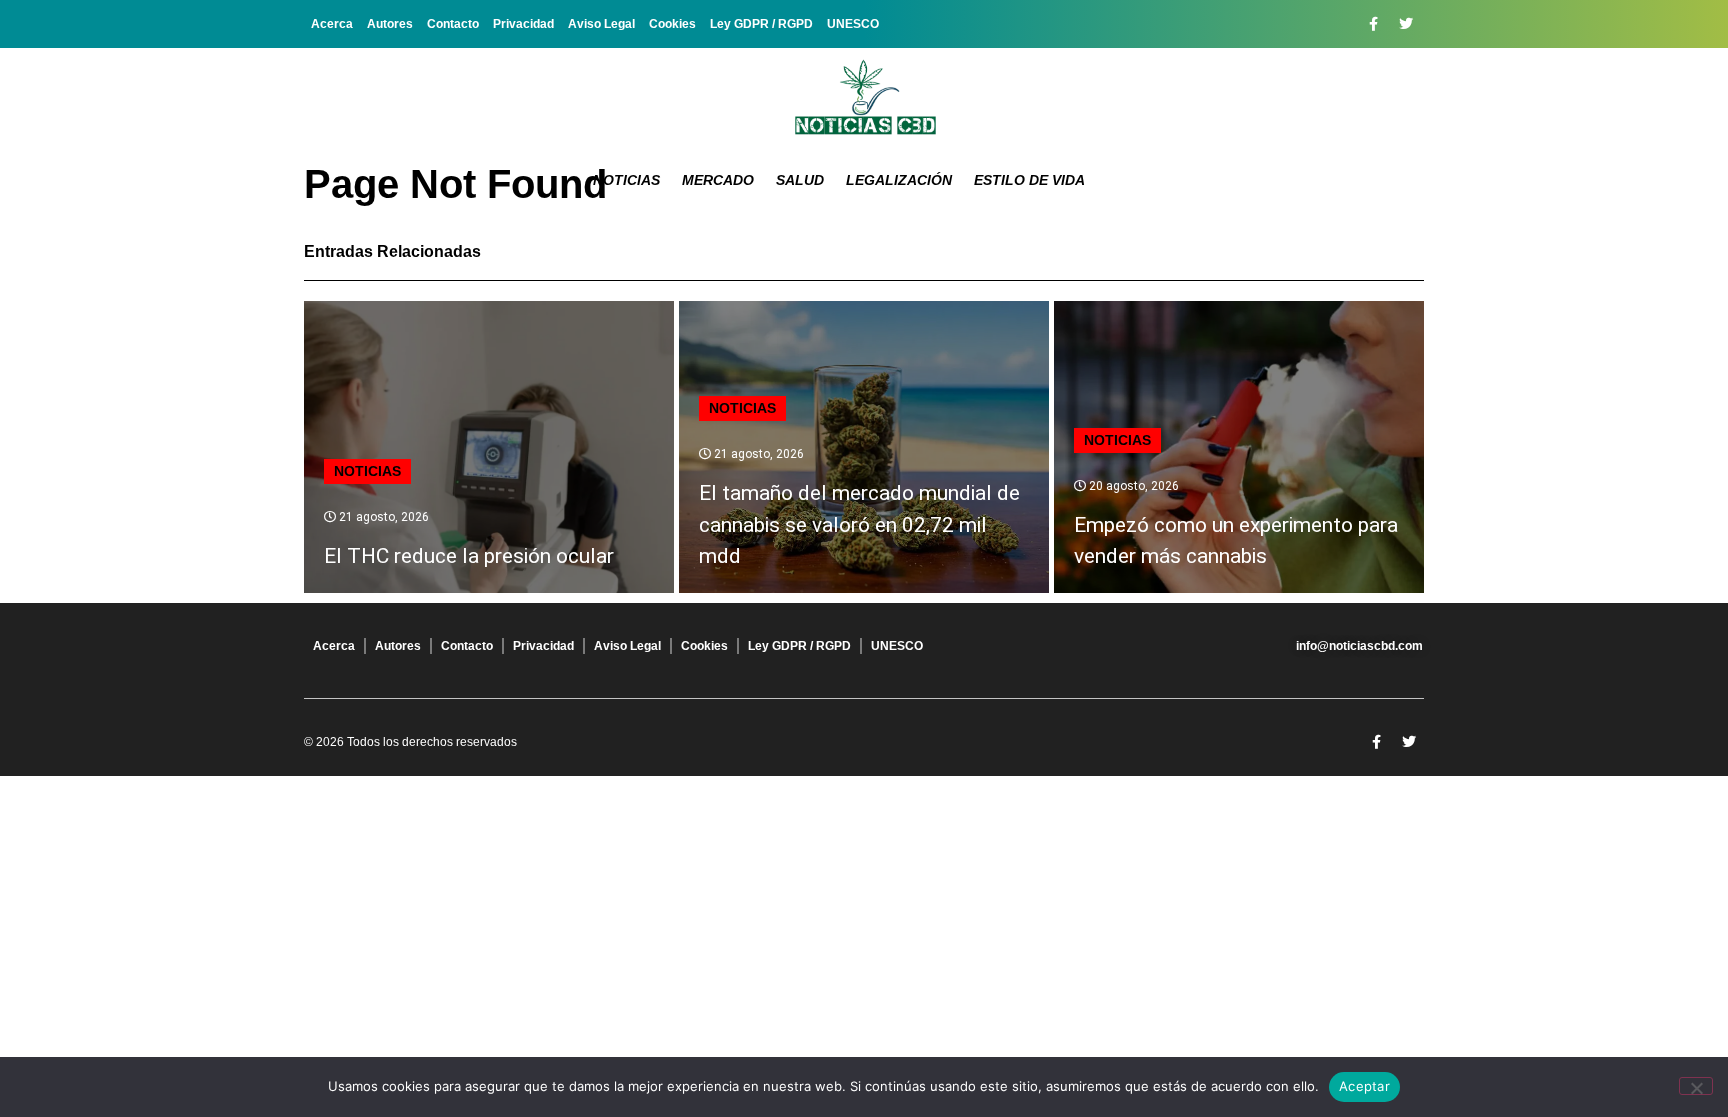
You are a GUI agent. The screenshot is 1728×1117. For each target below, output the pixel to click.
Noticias (626, 180)
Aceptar (1364, 1086)
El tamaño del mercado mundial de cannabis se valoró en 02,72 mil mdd (859, 524)
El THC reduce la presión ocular (469, 556)
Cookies (672, 24)
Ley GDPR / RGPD (761, 24)
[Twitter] (1406, 24)
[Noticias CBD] (864, 97)
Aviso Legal (601, 24)
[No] (1696, 1086)
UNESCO (853, 24)
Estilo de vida (1029, 180)
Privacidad (523, 24)
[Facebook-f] (1373, 24)
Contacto (453, 24)
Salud (800, 180)
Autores (390, 24)
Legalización (899, 180)
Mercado (718, 180)
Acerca (332, 24)
